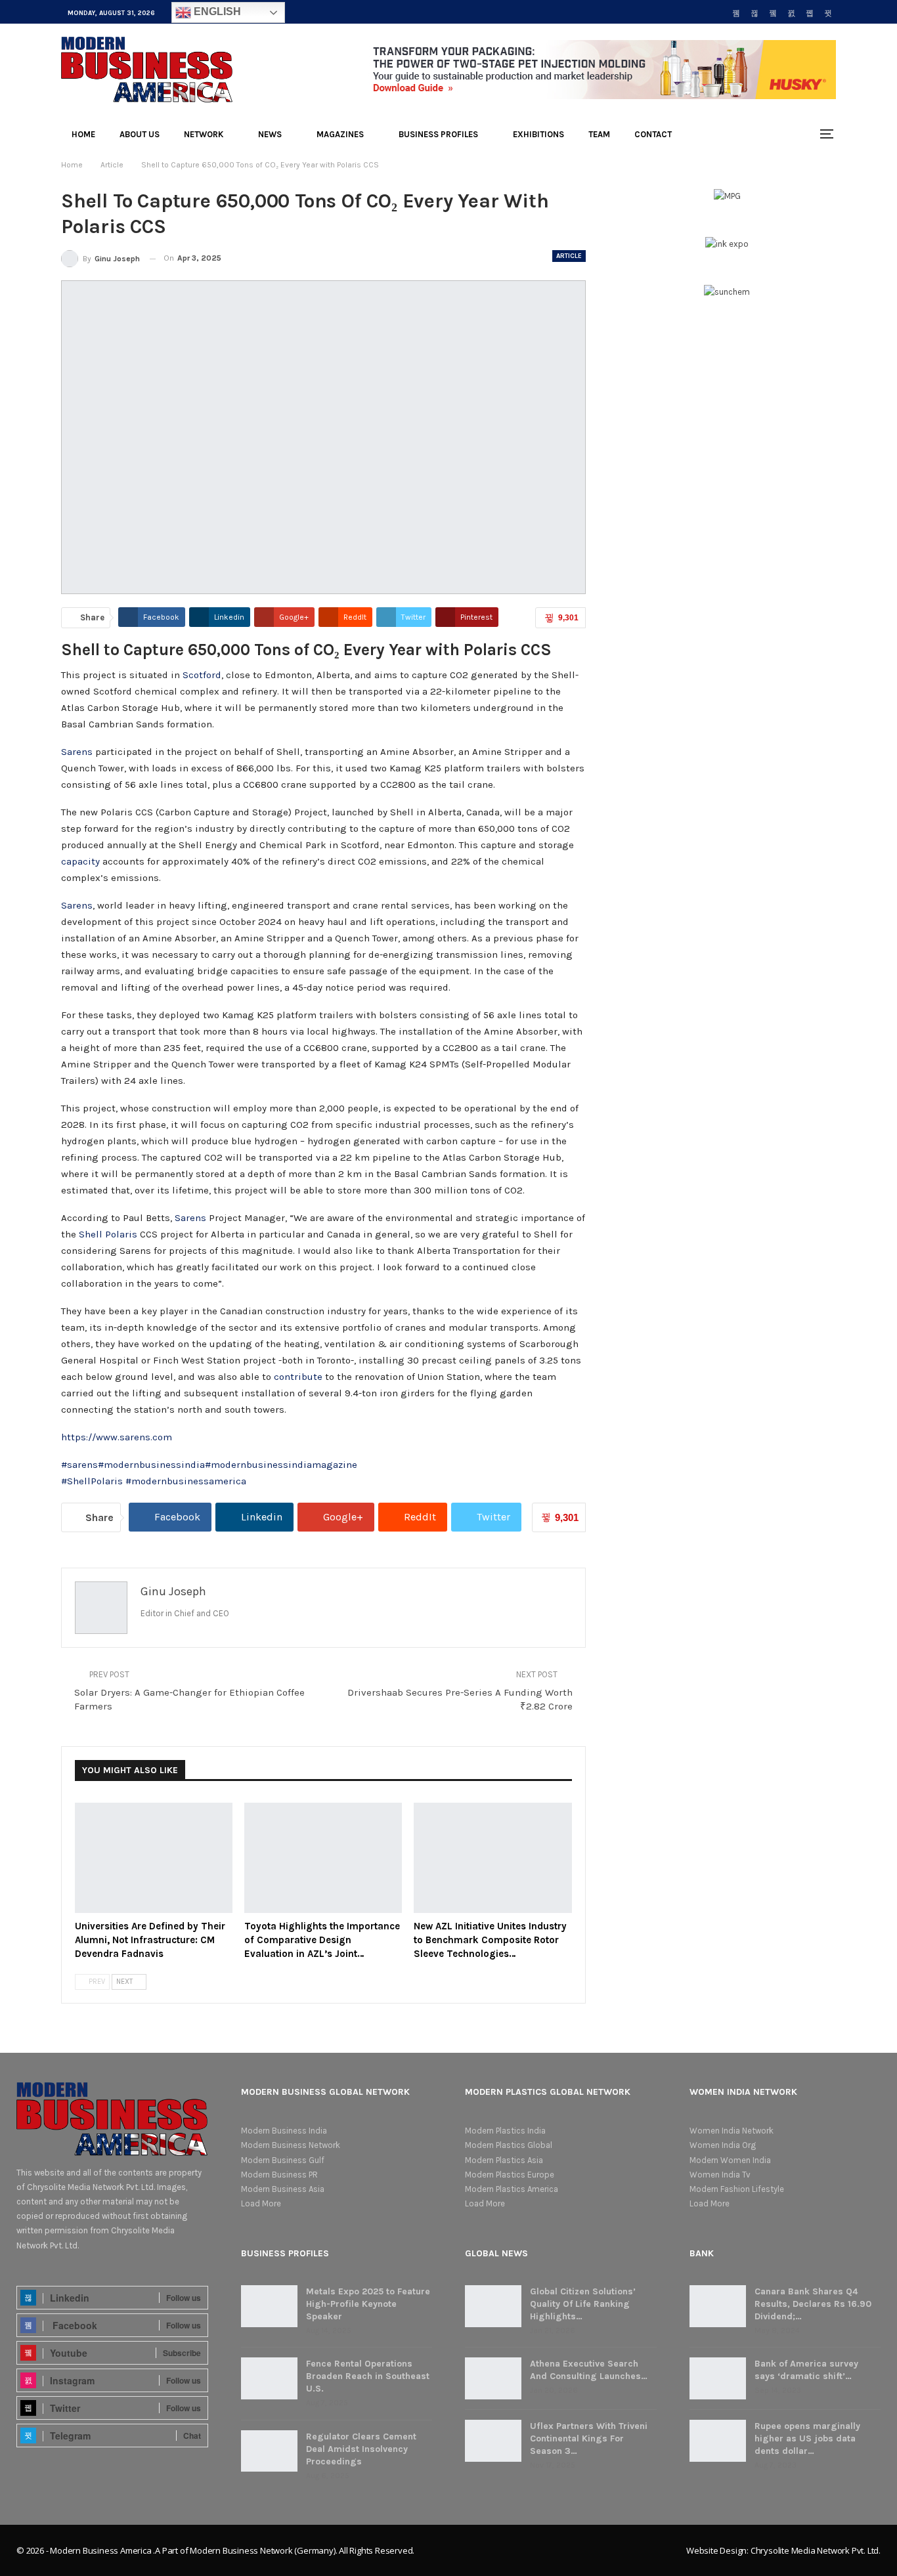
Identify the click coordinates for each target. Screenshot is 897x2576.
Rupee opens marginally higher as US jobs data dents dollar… (807, 2438)
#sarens (79, 1465)
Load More (261, 2203)
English (216, 11)
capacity (80, 861)
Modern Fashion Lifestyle (737, 2189)
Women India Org (723, 2145)
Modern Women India (730, 2160)
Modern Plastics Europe (510, 2175)
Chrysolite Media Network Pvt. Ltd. (816, 2550)
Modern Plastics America (512, 2189)
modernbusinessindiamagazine (284, 1465)
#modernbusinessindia (151, 1465)
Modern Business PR (279, 2175)
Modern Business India (284, 2131)
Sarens (77, 752)
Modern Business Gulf (283, 2160)
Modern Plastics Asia (504, 2160)
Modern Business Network (291, 2145)
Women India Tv (720, 2175)
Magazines (340, 134)
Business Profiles (438, 134)
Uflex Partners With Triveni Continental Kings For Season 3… (589, 2438)
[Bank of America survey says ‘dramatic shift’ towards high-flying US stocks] (718, 2378)
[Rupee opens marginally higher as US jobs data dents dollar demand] (718, 2441)
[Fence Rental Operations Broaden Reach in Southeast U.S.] (269, 2378)
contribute (298, 1377)
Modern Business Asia (283, 2189)
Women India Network (732, 2131)
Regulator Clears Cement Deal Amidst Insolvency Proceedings (361, 2449)
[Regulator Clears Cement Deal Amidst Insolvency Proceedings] (269, 2451)
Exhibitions (538, 134)
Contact (653, 134)
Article (569, 256)
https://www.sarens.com (117, 1437)
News (270, 134)
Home (83, 134)
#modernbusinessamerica (186, 1481)
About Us (140, 134)
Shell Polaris (108, 1234)
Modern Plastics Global (509, 2145)
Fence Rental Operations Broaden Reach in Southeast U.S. (368, 2376)
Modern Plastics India (505, 2131)
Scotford (202, 675)
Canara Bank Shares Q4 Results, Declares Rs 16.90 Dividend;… (813, 2304)
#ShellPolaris (92, 1481)
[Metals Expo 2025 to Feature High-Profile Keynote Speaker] (269, 2306)
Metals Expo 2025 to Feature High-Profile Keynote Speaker (368, 2304)
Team (599, 134)
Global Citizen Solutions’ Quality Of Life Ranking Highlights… (583, 2304)
